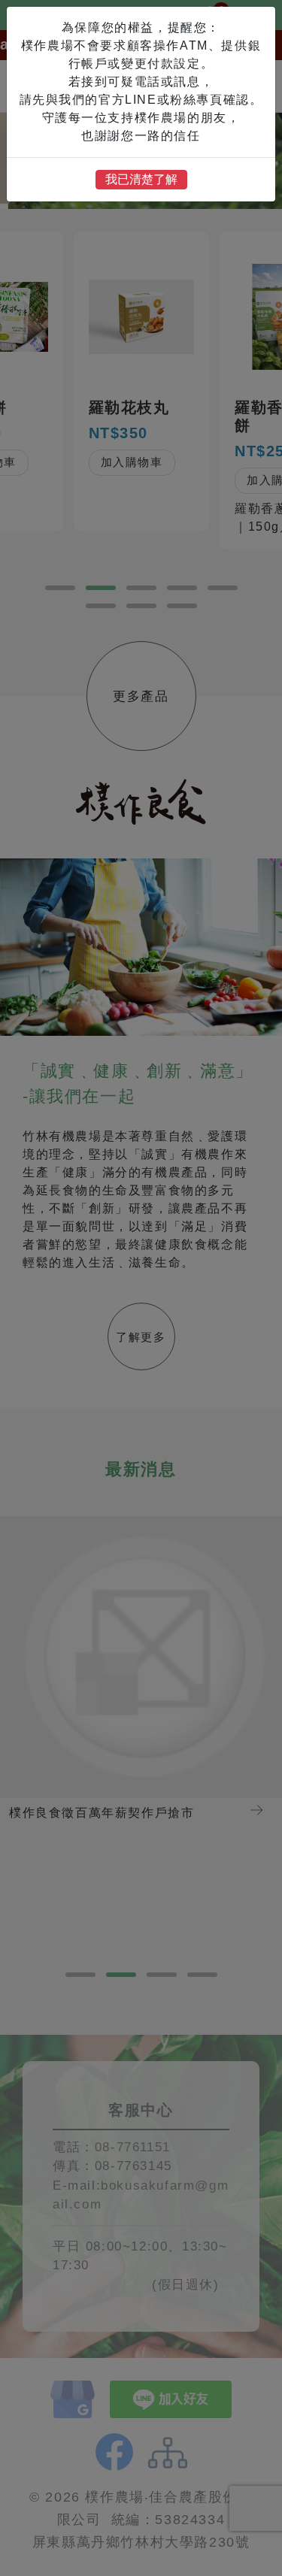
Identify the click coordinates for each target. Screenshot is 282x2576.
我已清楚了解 (141, 179)
